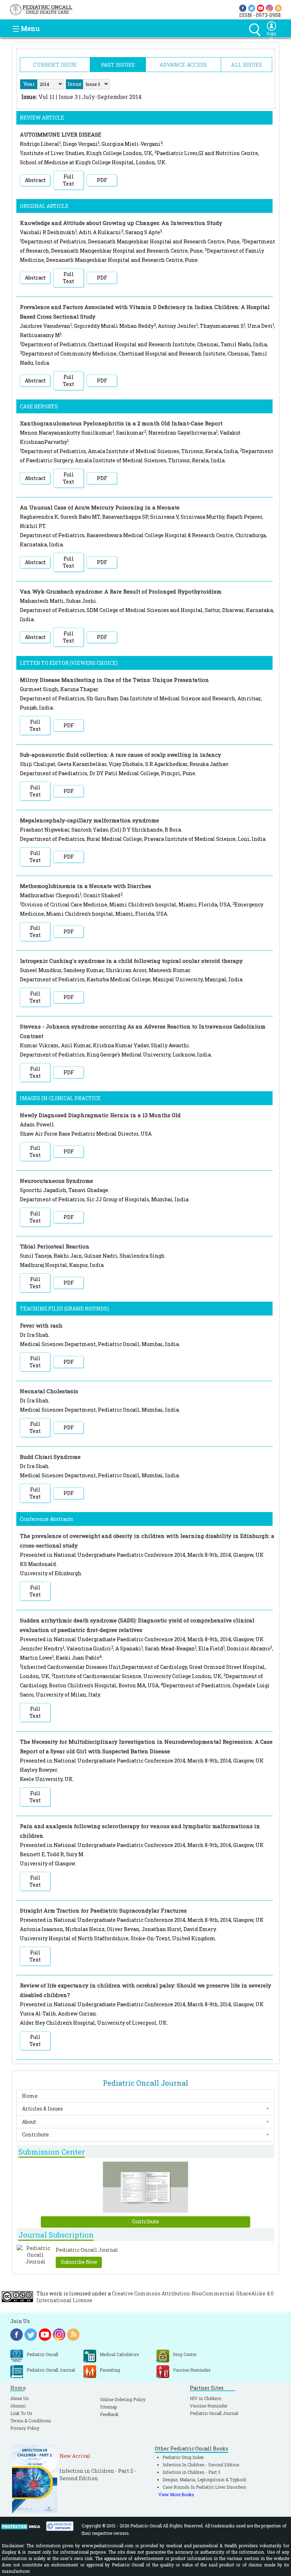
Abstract (35, 180)
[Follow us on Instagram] (269, 8)
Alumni (18, 2406)
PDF (102, 180)
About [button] (29, 2122)
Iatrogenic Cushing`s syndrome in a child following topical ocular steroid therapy (131, 961)
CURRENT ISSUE (55, 65)
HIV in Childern (205, 2398)
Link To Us (21, 2413)
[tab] (145, 2096)
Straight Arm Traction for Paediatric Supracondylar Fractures (103, 1910)
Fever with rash (41, 1325)
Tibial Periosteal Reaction (55, 1246)
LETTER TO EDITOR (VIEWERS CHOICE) (69, 663)
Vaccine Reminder (209, 2406)
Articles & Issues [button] (42, 2109)
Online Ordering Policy (123, 2399)
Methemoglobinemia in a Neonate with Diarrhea (86, 886)
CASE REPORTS (39, 406)
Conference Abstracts (46, 1519)
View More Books (176, 2494)
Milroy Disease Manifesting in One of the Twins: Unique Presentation (114, 680)
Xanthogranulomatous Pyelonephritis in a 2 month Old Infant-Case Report (121, 423)
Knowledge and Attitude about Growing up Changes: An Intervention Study (121, 223)
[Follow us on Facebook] (243, 8)
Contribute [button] (35, 2134)
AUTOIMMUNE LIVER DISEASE (61, 134)
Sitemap (108, 2407)
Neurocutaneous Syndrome (56, 1181)
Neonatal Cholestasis (49, 1391)
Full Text (68, 180)
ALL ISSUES (246, 65)
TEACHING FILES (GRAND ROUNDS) (64, 1309)
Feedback (109, 2414)
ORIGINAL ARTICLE (44, 206)
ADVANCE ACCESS (183, 65)
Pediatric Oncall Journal (214, 2413)
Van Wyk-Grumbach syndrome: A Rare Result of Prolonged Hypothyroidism (121, 591)
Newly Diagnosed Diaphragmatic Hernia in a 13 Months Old (100, 1115)
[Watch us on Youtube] (260, 8)
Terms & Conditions (31, 2421)
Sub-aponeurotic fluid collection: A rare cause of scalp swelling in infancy (120, 755)
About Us (20, 2398)
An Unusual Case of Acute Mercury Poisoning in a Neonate (100, 507)
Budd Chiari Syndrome (50, 1457)
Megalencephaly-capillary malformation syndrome (89, 820)
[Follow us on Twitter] (252, 8)
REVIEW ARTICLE (42, 118)
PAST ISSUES (118, 65)
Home (30, 2096)
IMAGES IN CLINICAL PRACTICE (60, 1098)
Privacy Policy (25, 2428)
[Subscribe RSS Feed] (278, 8)
